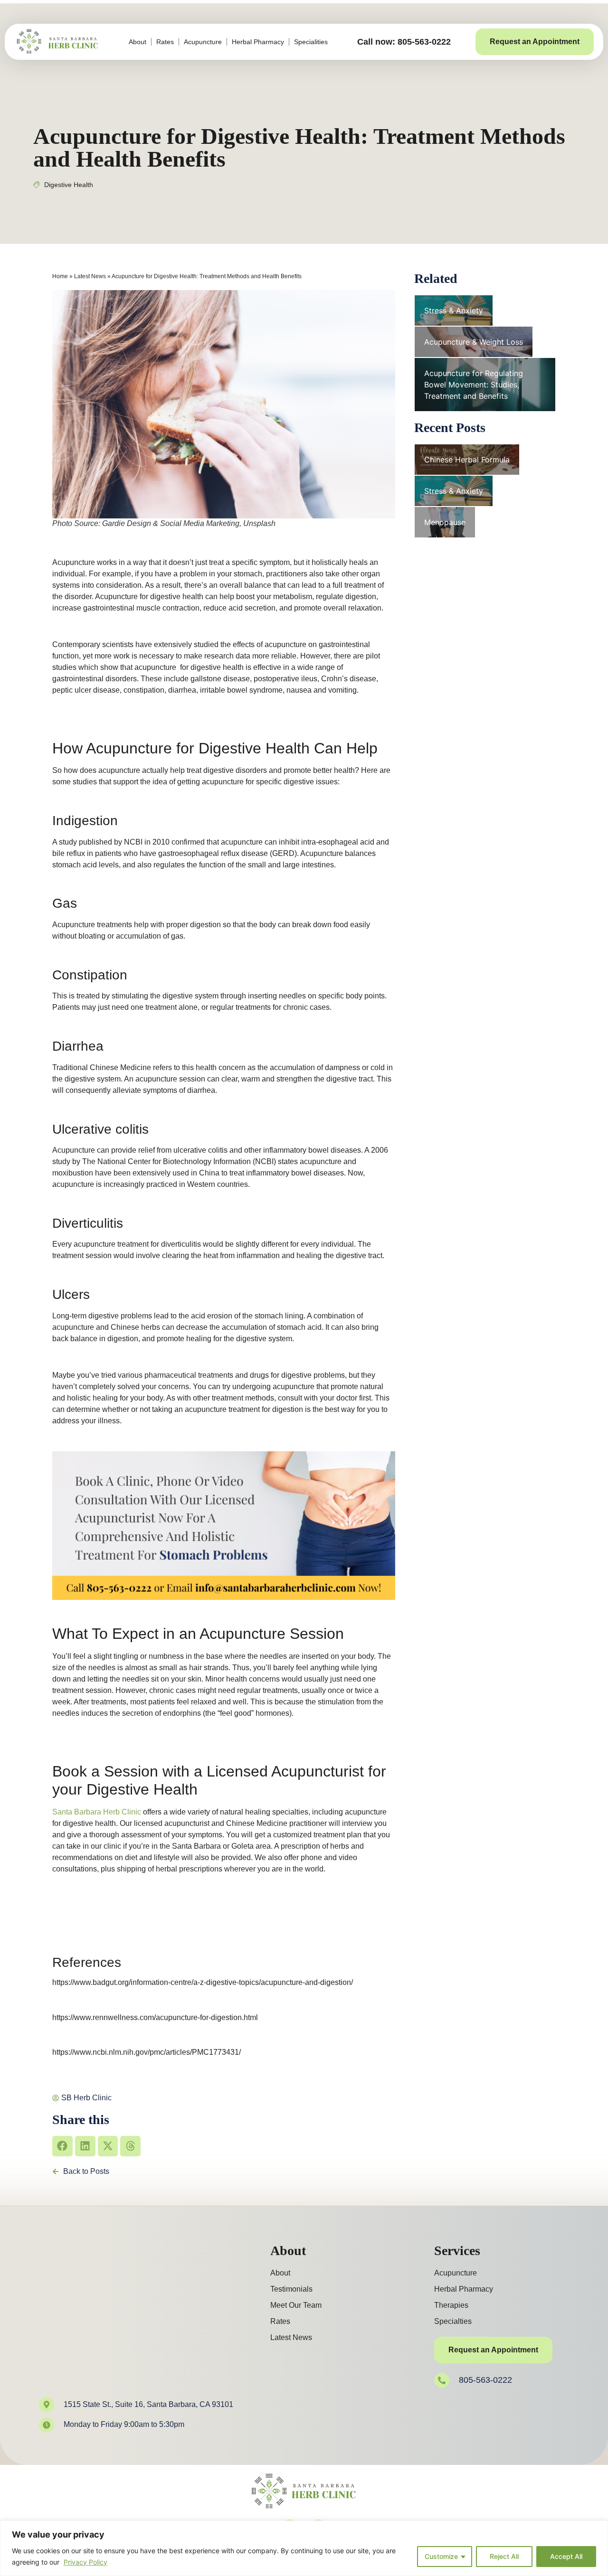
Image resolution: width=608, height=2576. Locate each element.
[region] (304, 2548)
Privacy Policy (85, 2562)
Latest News (90, 276)
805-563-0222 (485, 2380)
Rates (165, 42)
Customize (441, 2556)
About (138, 42)
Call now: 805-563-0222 (404, 42)
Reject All (504, 2556)
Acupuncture (203, 42)
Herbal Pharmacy (258, 42)
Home (60, 276)
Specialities (311, 42)
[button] (62, 2146)
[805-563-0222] (442, 2380)
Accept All (566, 2556)
